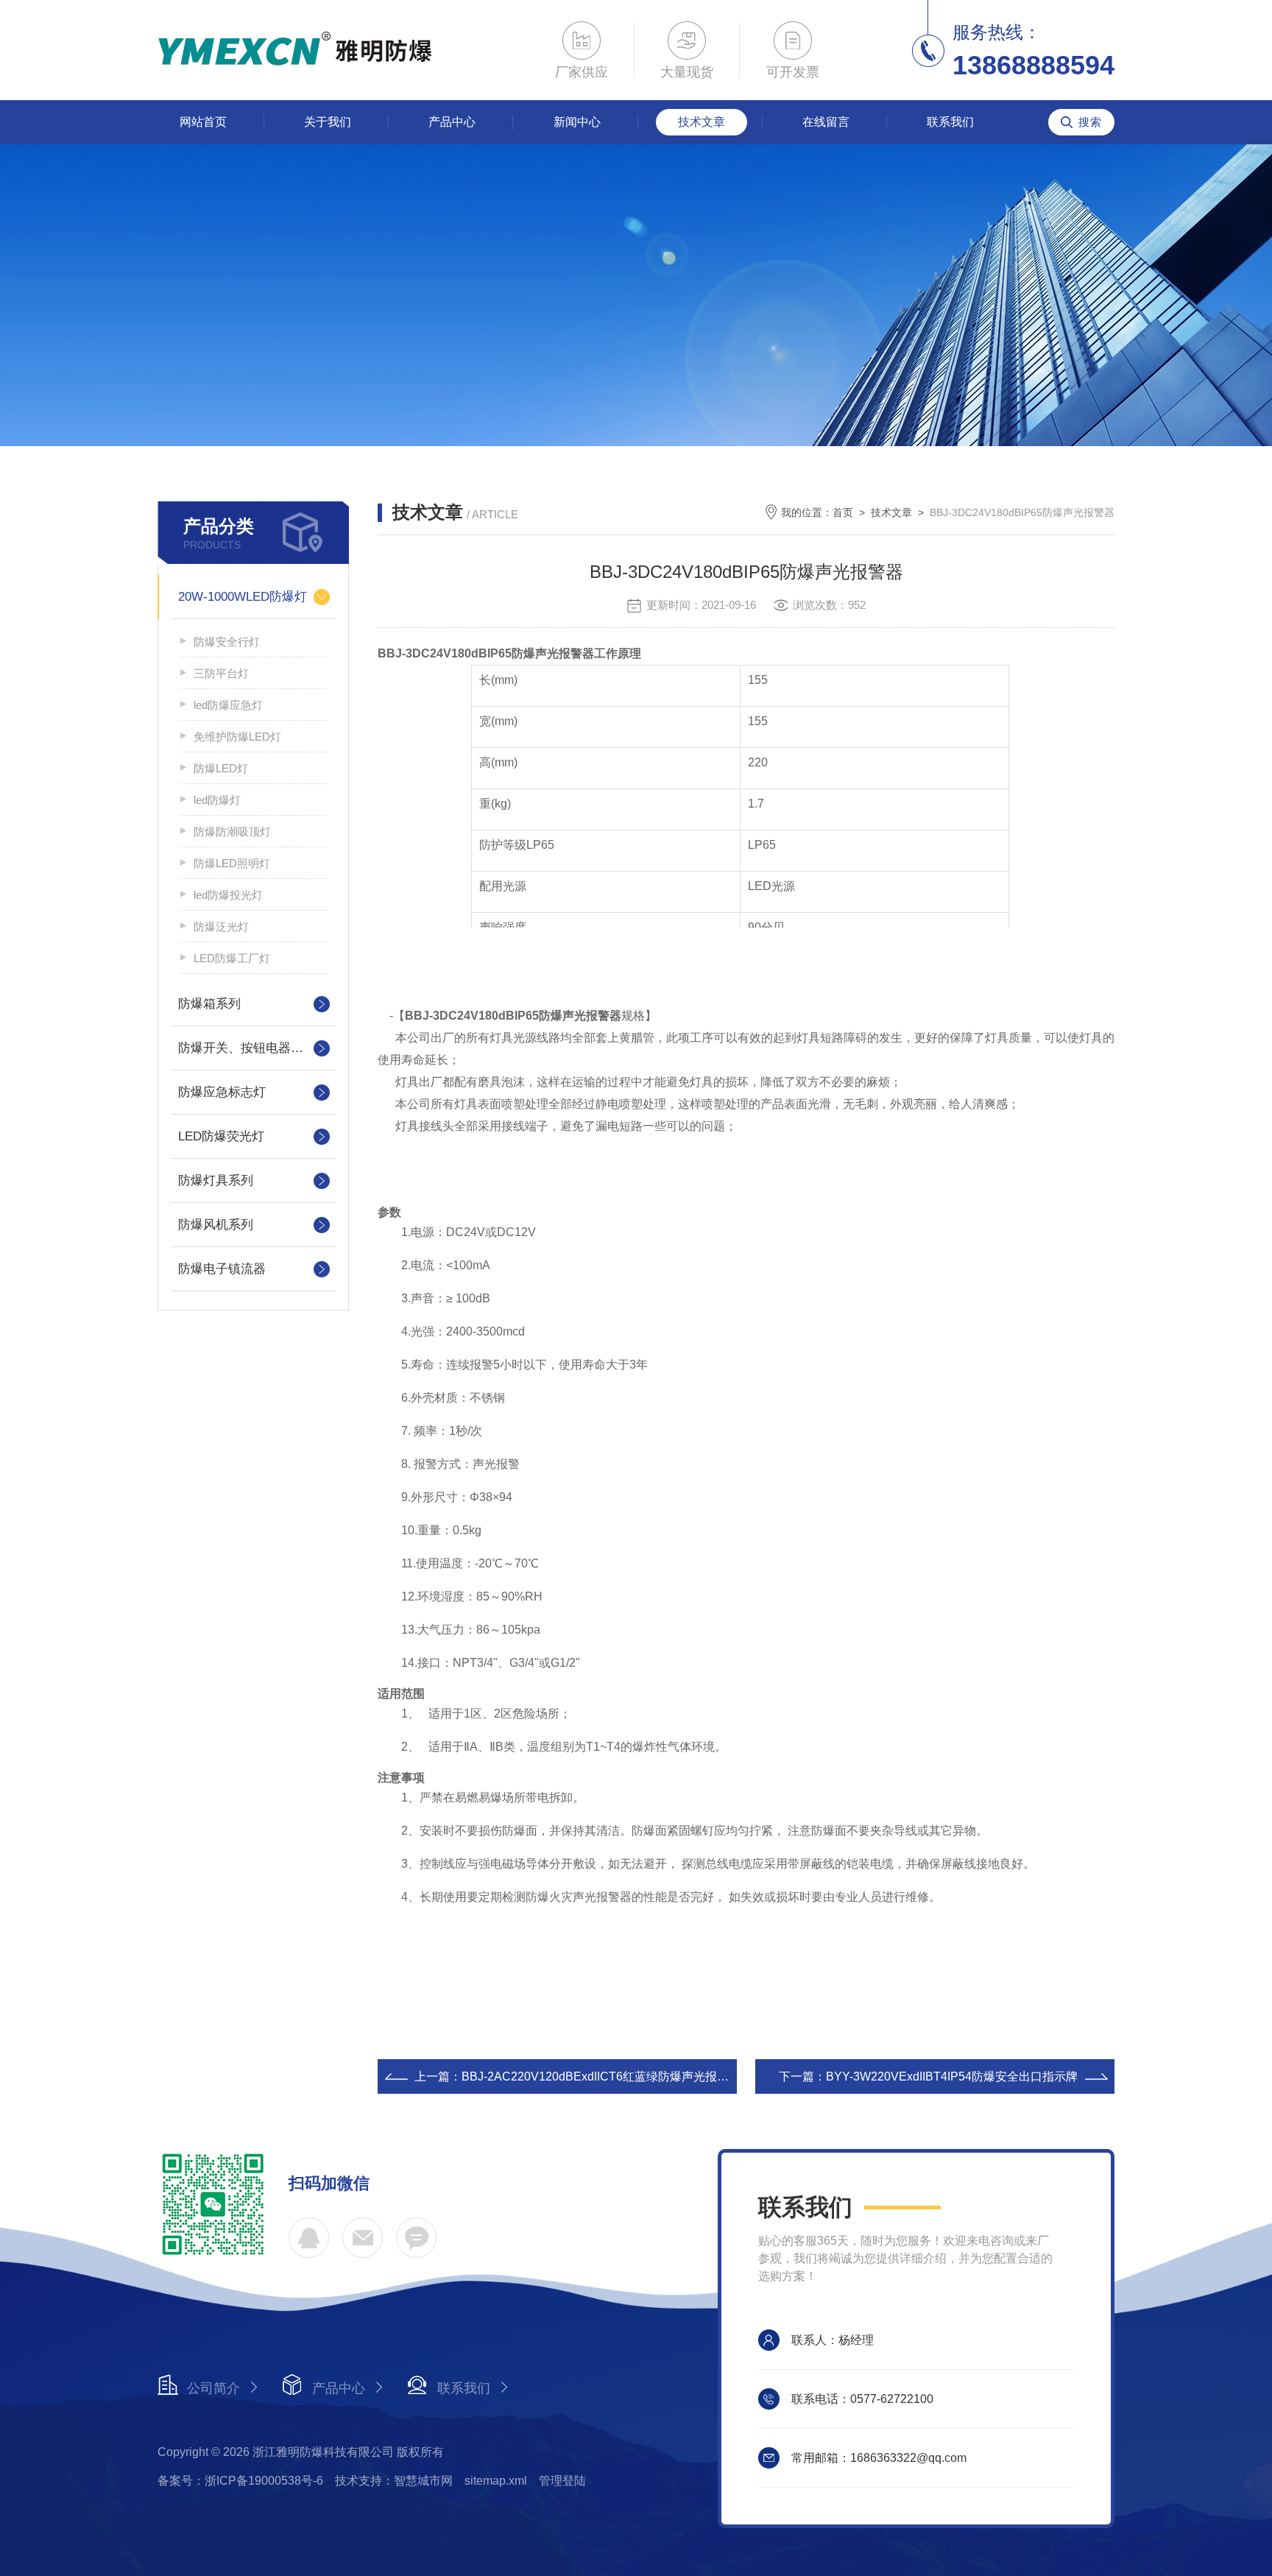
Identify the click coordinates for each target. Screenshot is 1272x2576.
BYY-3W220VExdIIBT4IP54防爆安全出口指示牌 (952, 2076)
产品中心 (452, 122)
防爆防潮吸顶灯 (232, 832)
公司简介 (213, 2388)
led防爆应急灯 (228, 705)
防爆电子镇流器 (222, 1269)
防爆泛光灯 (221, 927)
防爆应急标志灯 (222, 1092)
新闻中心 (577, 122)
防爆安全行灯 (227, 642)
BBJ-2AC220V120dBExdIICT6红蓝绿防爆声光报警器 (601, 2076)
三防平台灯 (221, 673)
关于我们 (328, 122)
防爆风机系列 (216, 1225)
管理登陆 (562, 2481)
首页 (843, 512)
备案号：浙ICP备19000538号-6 (240, 2481)
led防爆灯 (217, 800)
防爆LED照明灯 (232, 863)
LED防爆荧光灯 (221, 1136)
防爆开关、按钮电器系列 (247, 1048)
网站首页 (203, 122)
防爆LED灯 (221, 768)
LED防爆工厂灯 (232, 958)
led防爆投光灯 (228, 895)
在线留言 (826, 122)
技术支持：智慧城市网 (394, 2481)
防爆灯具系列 (216, 1181)
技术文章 (702, 122)
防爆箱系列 (209, 1004)
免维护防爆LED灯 (237, 737)
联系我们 (950, 122)
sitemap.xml (496, 2481)
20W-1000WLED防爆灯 (243, 597)
